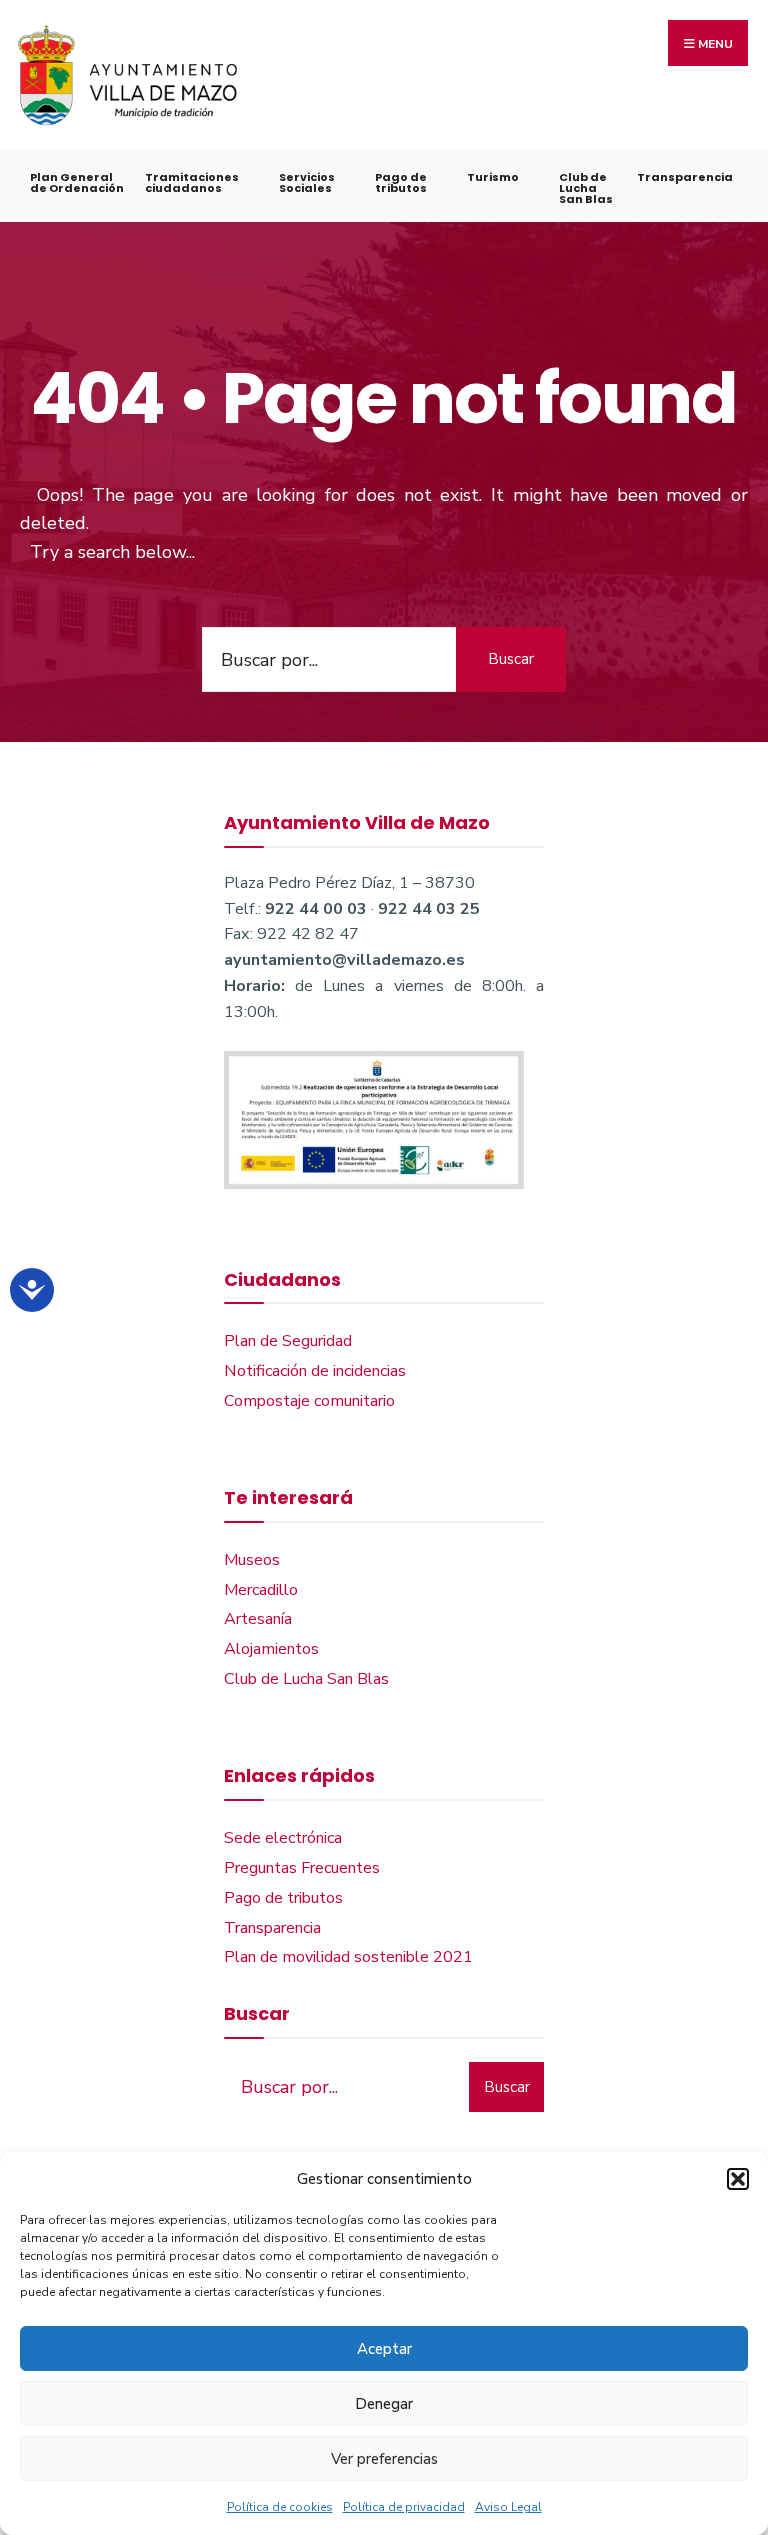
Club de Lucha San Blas (586, 188)
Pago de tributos (401, 182)
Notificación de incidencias (315, 1371)
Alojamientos (271, 1649)
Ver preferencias (384, 2459)
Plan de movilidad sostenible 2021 (348, 1957)
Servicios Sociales (307, 182)
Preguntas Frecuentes (302, 1868)
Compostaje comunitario (309, 1401)
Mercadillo (261, 1590)
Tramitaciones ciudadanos (192, 182)
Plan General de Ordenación (77, 182)
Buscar (511, 659)
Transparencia (685, 177)
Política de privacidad (404, 2507)
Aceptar (384, 2349)
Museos (252, 1560)
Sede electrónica (283, 1838)
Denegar (384, 2404)
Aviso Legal (508, 2507)
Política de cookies (280, 2507)
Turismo (493, 177)
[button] (738, 2179)
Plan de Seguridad (288, 1341)
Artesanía (258, 1619)
